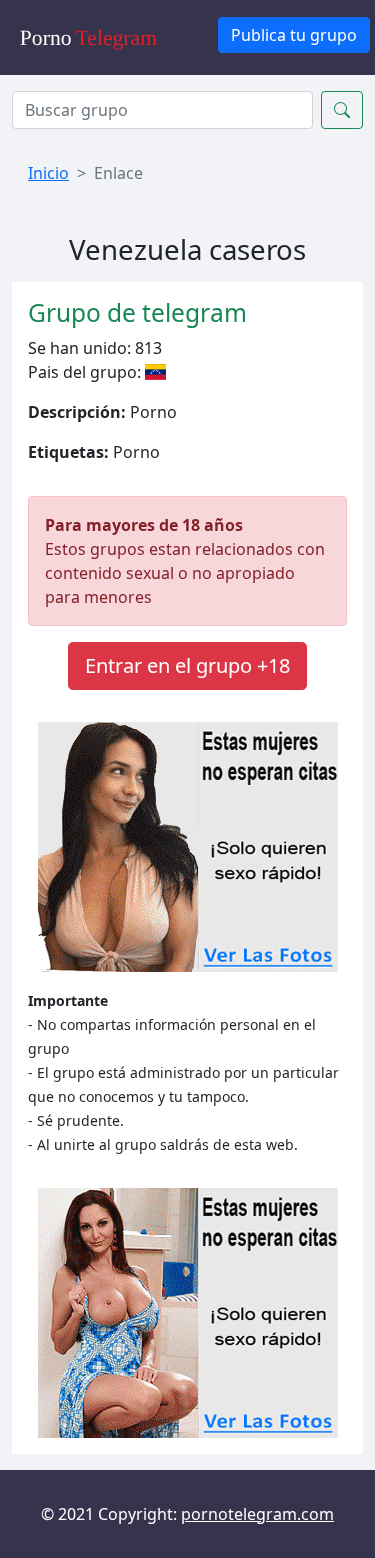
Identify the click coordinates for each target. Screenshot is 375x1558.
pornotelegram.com (257, 1514)
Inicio (48, 173)
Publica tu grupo (294, 35)
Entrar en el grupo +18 (187, 665)
